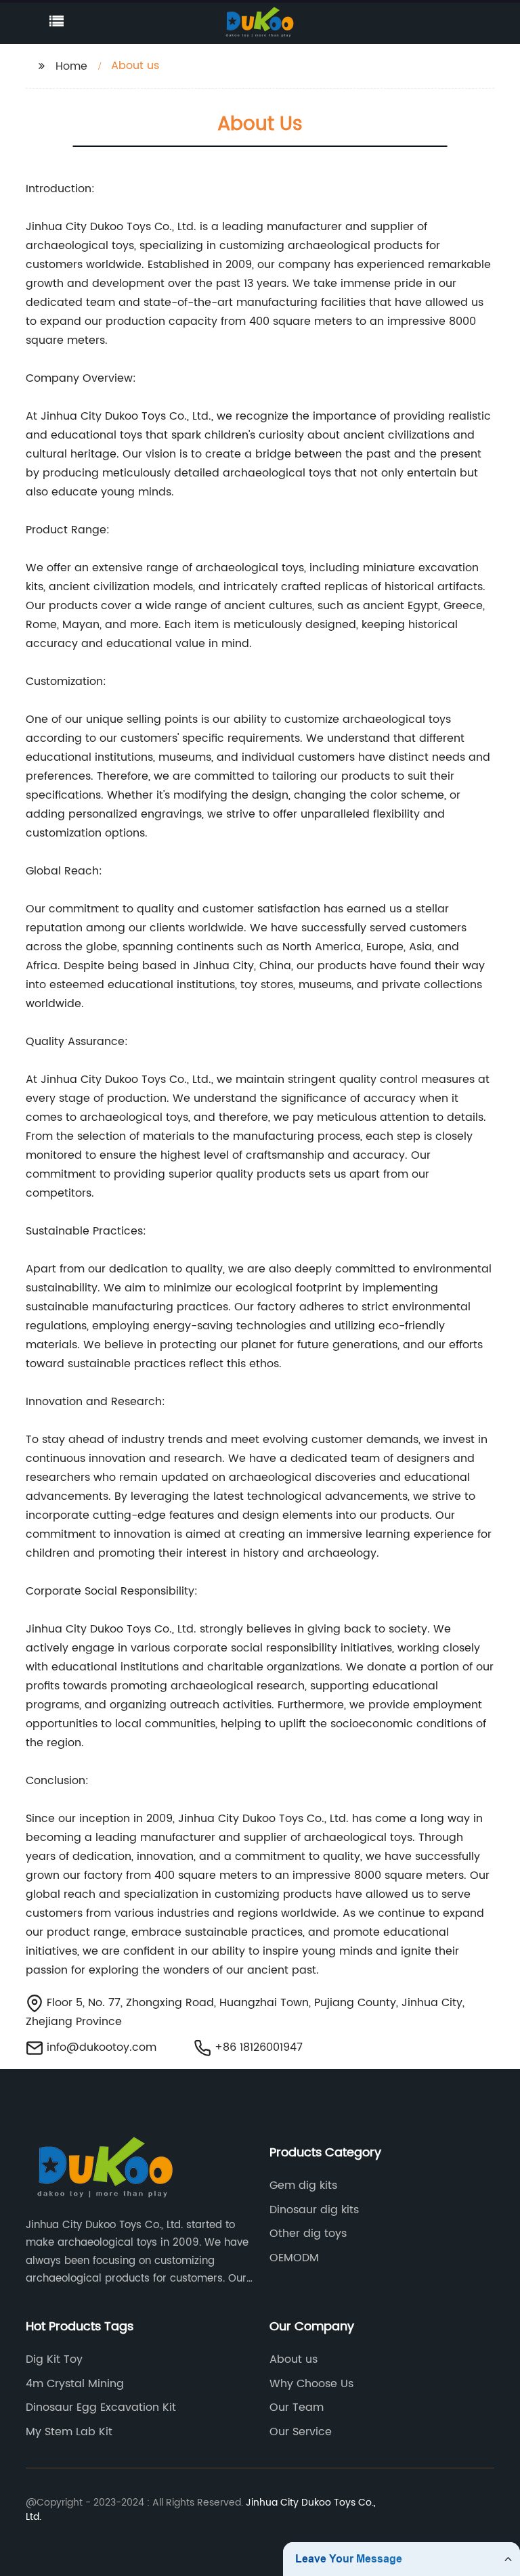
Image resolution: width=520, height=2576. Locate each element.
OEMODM (294, 2258)
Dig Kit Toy (54, 2359)
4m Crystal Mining (75, 2384)
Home (71, 66)
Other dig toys (308, 2234)
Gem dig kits (303, 2185)
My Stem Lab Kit (69, 2432)
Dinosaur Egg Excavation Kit (101, 2407)
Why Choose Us (311, 2384)
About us (294, 2359)
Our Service (301, 2432)
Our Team (297, 2407)
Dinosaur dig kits (314, 2210)
